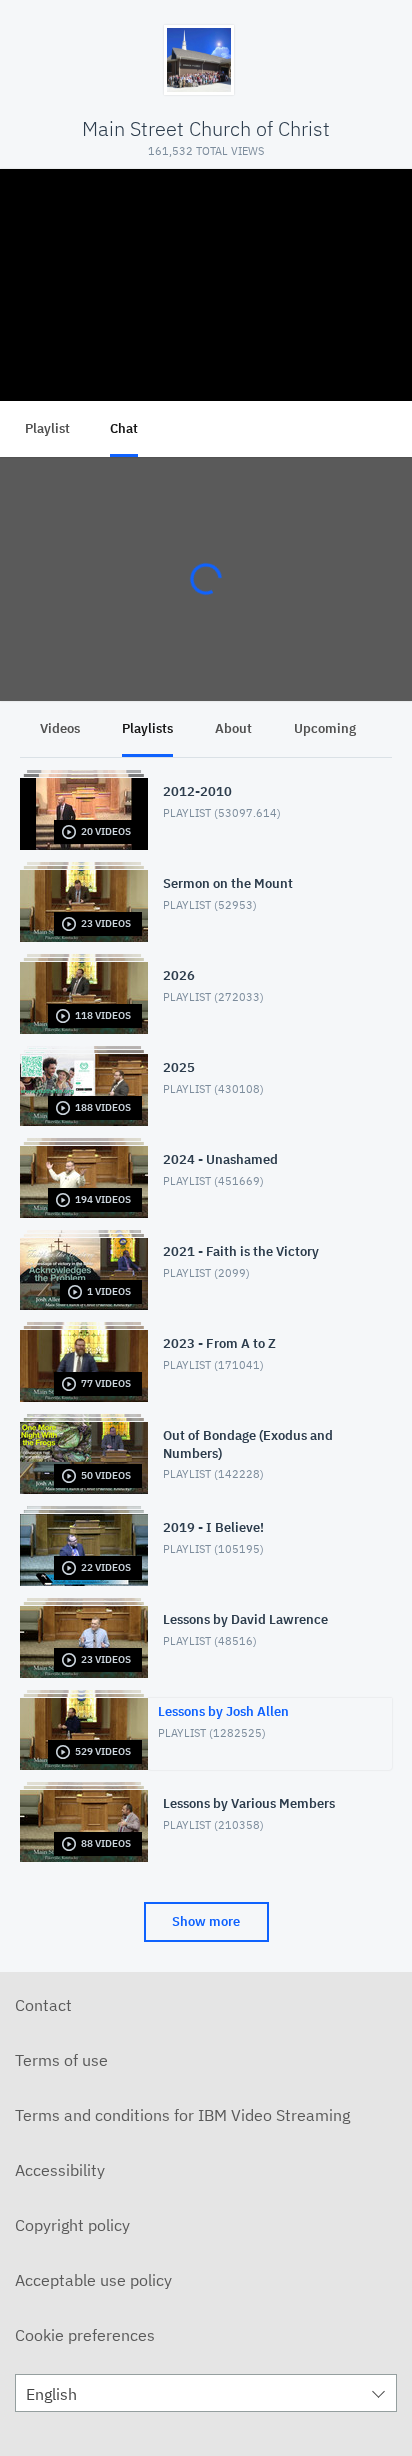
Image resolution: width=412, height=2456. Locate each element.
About (233, 728)
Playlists (147, 728)
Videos (60, 728)
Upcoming (325, 728)
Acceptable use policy (93, 2280)
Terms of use (61, 2060)
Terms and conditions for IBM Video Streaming (182, 2115)
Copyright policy (72, 2225)
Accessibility (60, 2170)
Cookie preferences (85, 2335)
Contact (43, 2005)
